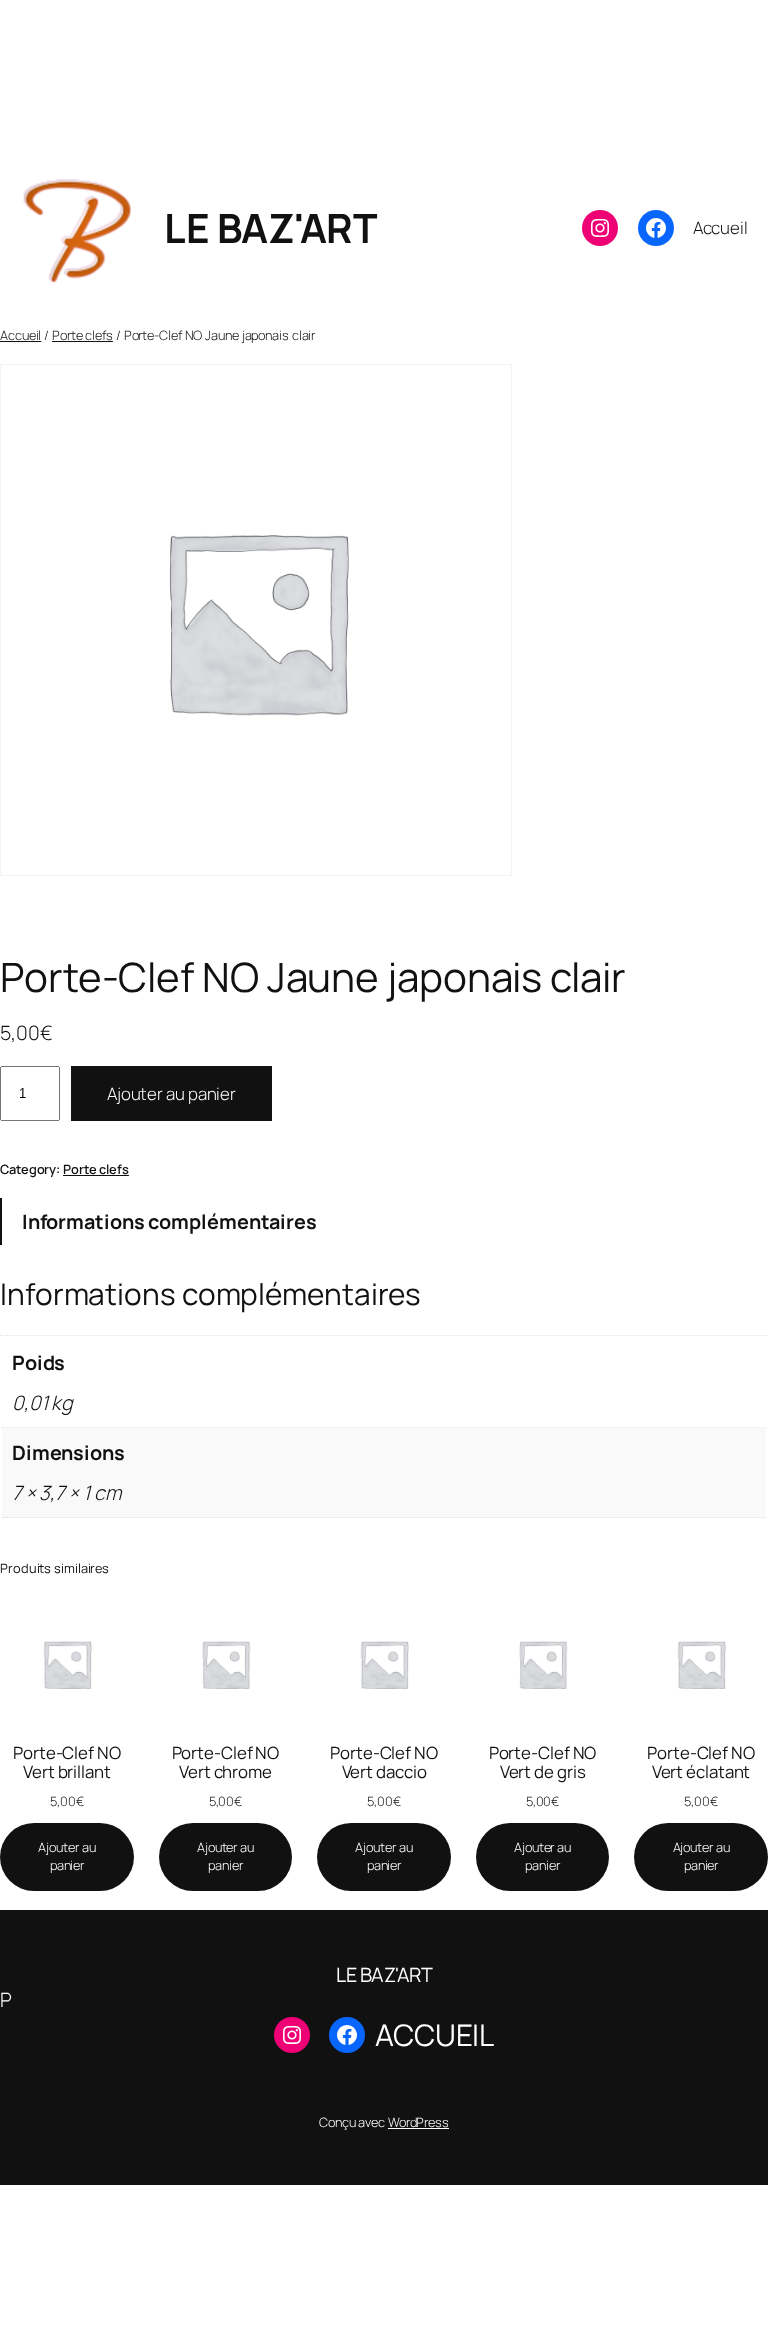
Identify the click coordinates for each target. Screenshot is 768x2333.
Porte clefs (82, 335)
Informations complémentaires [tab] (169, 1221)
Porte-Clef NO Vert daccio (384, 1762)
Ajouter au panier (171, 1093)
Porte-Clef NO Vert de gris (543, 1762)
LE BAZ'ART (270, 227)
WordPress (418, 2122)
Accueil (20, 335)
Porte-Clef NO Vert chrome (226, 1762)
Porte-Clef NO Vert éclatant (701, 1762)
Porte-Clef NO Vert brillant (67, 1762)
